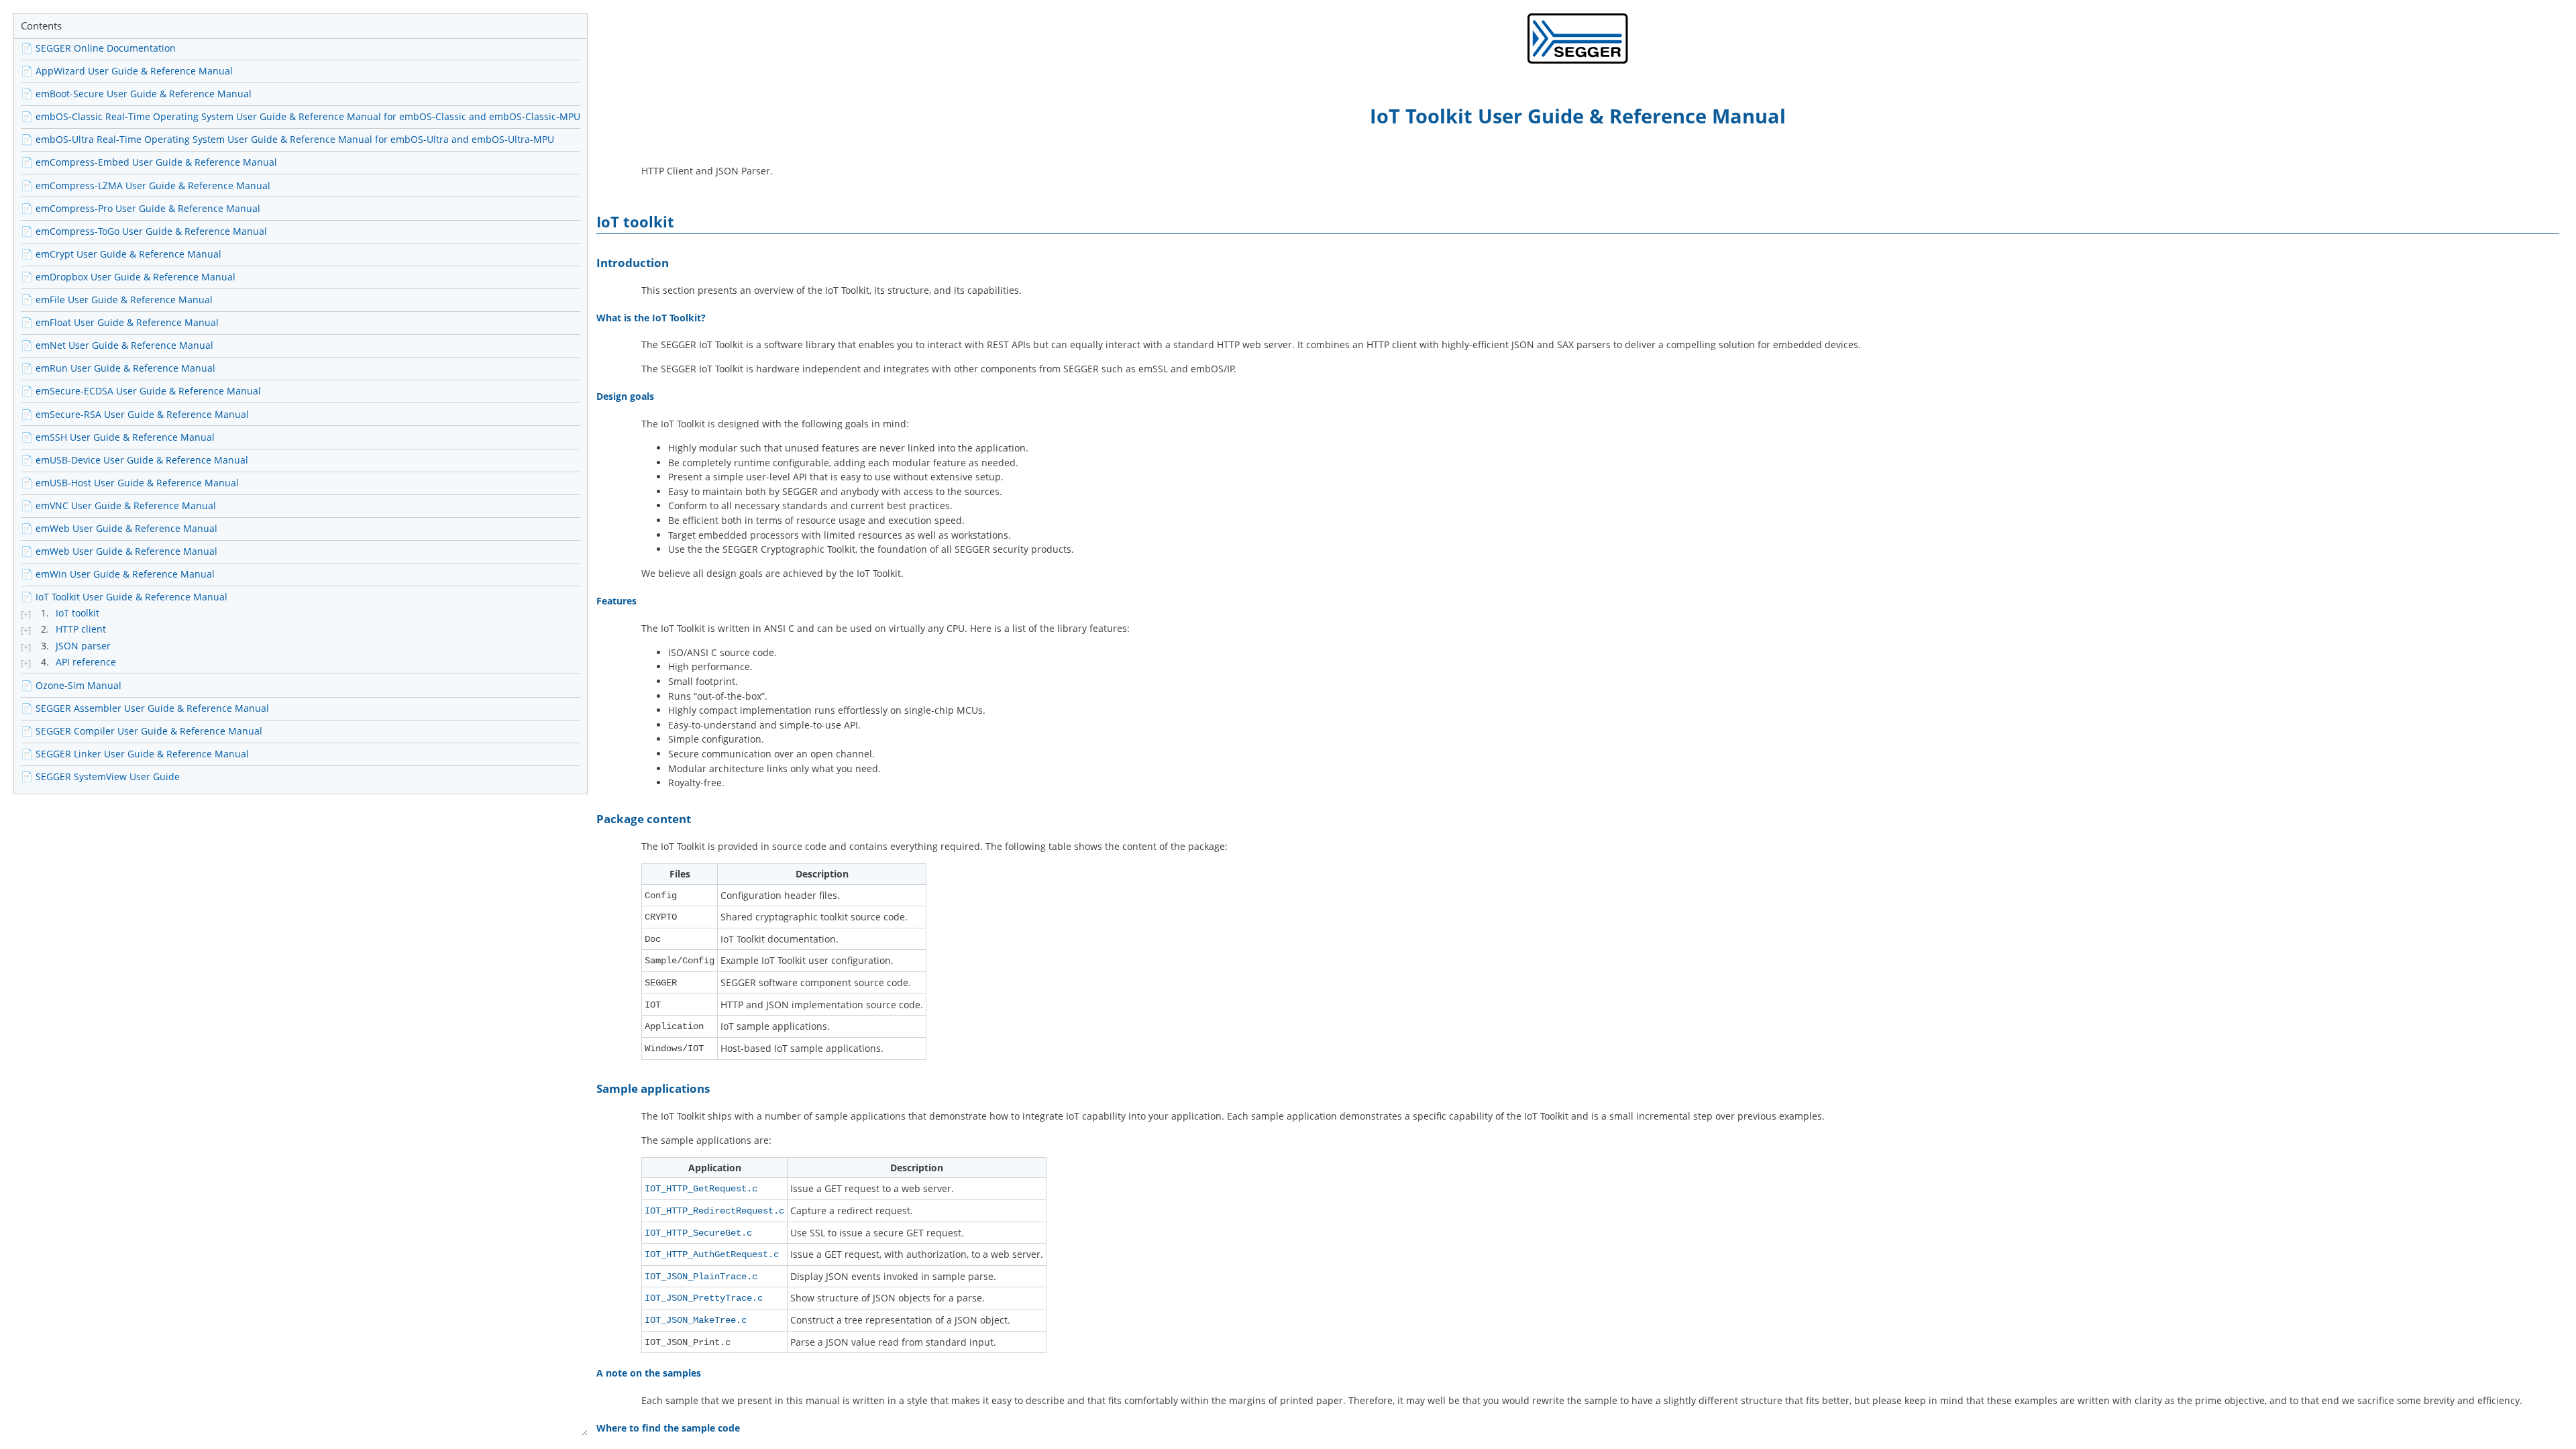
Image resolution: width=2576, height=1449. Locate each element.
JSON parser (83, 646)
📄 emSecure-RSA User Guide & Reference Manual (135, 414)
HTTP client (81, 629)
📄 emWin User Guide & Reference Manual (118, 574)
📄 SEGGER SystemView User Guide (100, 776)
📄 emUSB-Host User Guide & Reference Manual (130, 483)
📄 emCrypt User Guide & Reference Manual (121, 254)
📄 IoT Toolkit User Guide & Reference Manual (124, 597)
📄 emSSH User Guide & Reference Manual (118, 437)
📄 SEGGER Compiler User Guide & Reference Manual (142, 731)
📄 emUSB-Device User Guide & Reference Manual (135, 460)
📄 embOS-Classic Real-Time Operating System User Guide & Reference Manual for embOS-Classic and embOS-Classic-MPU (301, 116)
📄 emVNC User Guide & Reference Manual (118, 505)
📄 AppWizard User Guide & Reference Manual (127, 71)
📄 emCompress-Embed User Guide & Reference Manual (149, 162)
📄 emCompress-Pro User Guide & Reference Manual (141, 208)
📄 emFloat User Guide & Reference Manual (120, 322)
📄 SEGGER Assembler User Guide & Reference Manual (145, 708)
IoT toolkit (77, 613)
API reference (86, 662)
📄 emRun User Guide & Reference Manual (118, 368)
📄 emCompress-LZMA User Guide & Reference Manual (146, 185)
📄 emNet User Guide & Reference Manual (117, 345)
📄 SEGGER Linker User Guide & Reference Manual (135, 754)
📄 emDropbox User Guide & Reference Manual (128, 277)
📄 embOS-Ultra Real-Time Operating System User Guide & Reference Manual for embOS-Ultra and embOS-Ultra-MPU (287, 139)
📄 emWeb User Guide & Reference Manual (119, 528)
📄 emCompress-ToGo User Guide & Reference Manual (144, 231)
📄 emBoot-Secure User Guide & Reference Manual (136, 94)
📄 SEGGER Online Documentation (98, 48)
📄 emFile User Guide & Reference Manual (117, 300)
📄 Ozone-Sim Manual (71, 685)
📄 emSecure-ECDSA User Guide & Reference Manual (141, 391)
